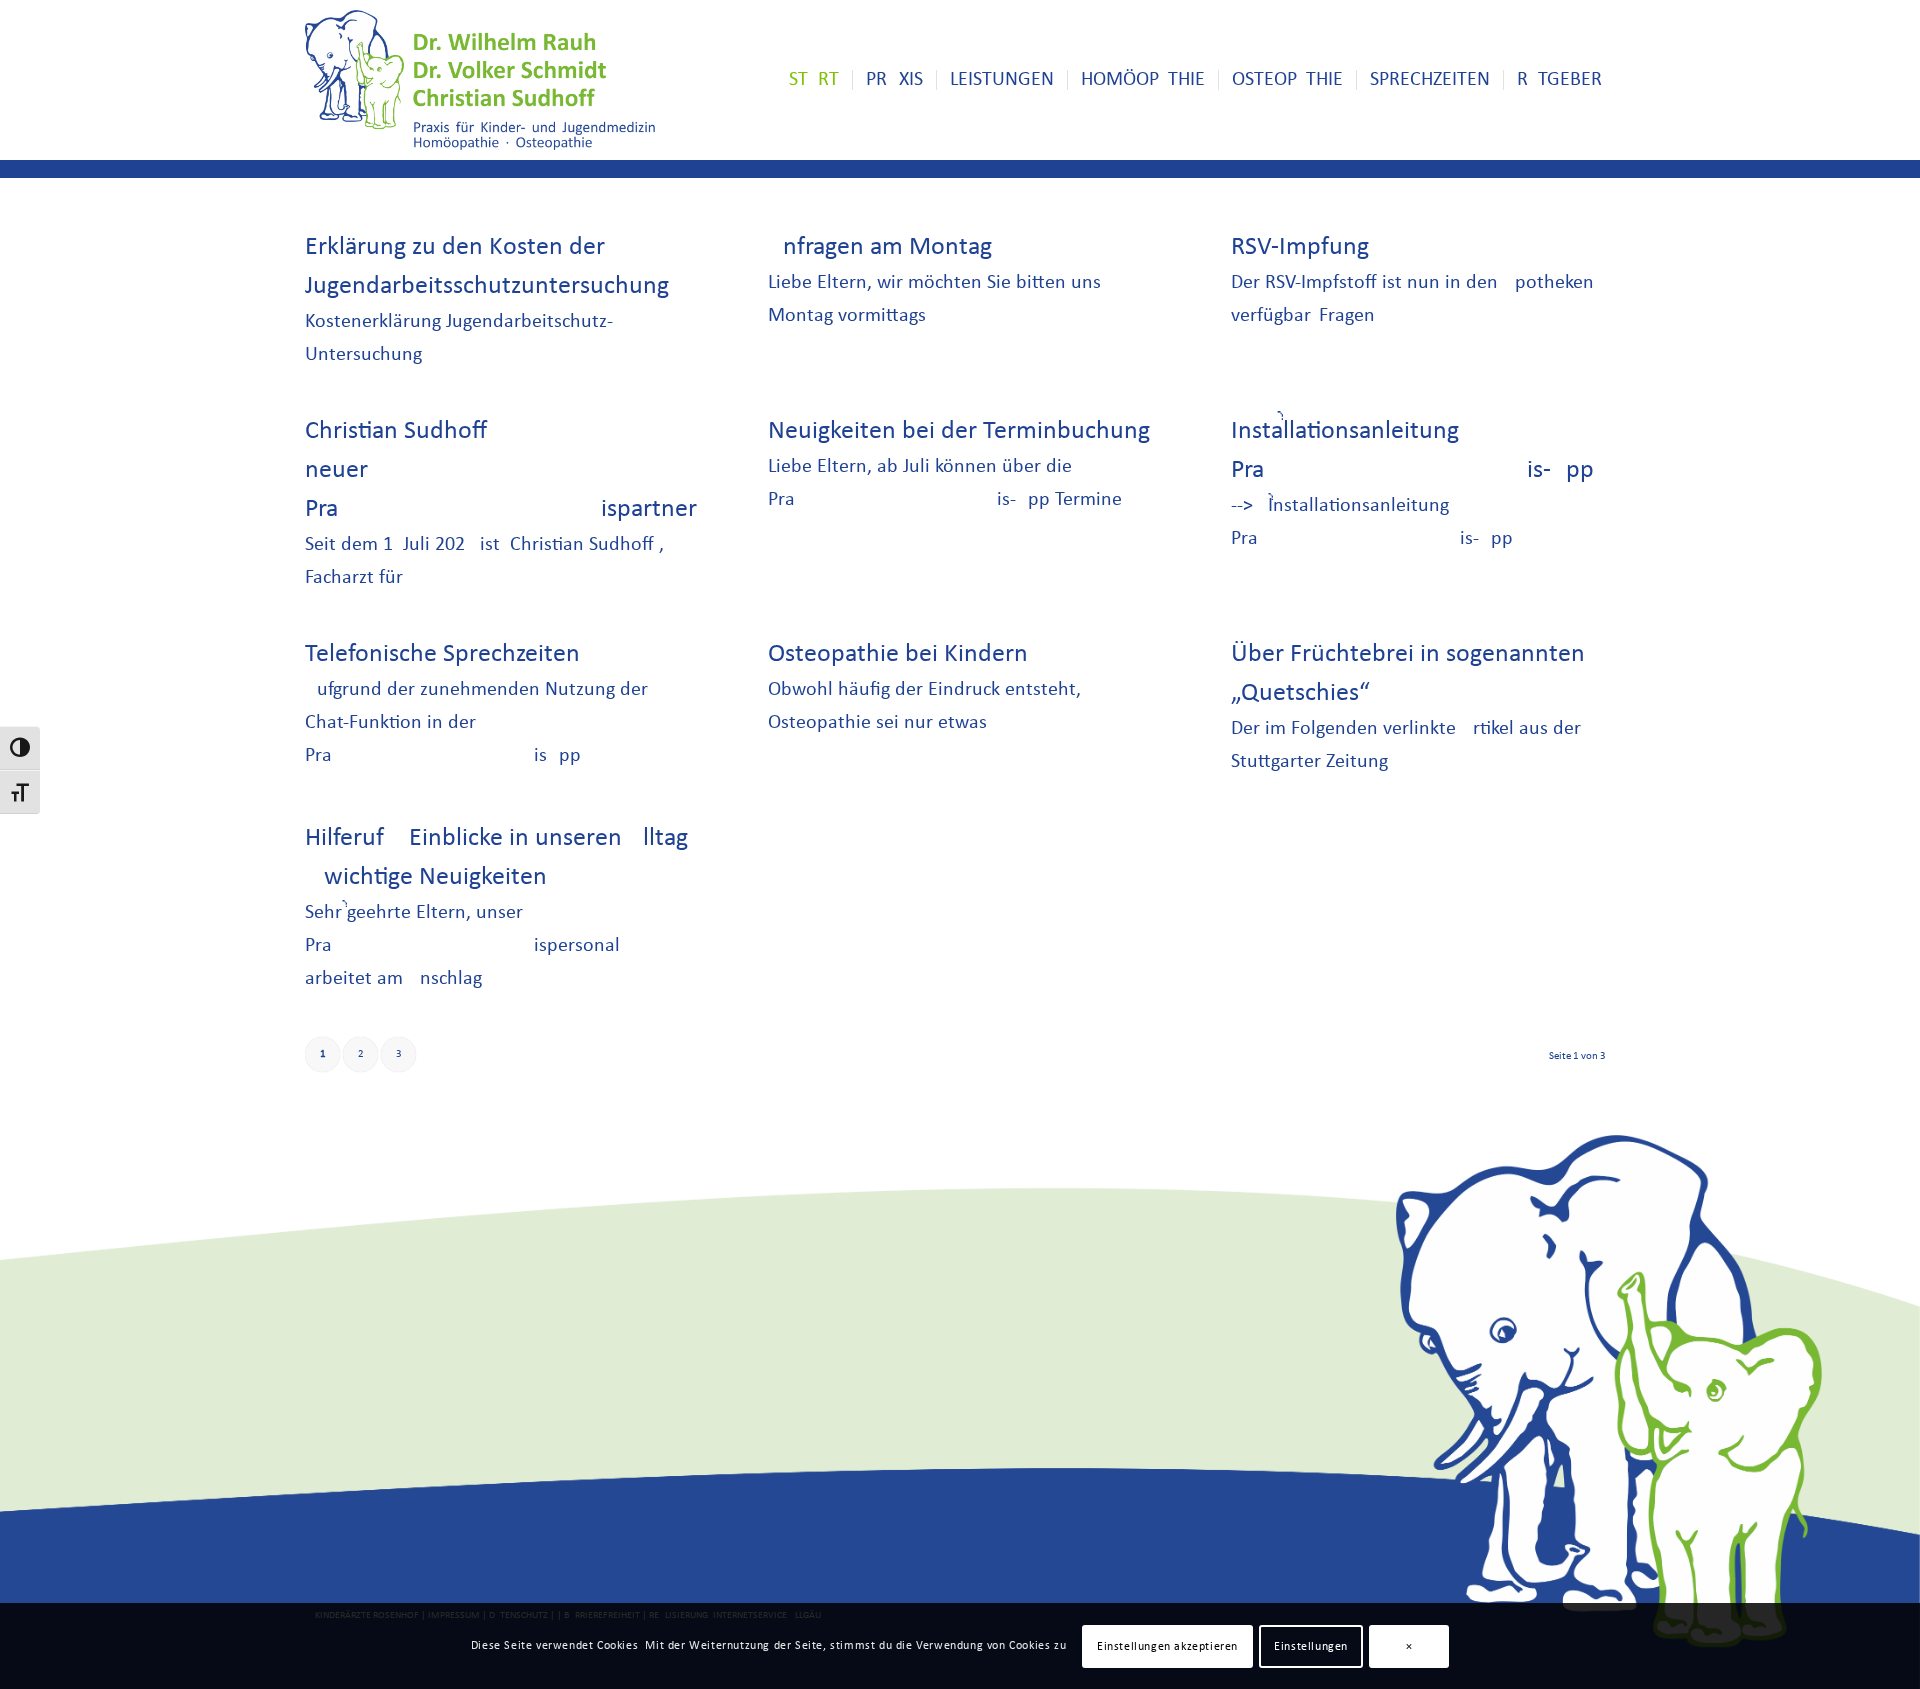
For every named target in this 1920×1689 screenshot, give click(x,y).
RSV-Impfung (1300, 247)
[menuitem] (814, 80)
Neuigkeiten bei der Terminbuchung (959, 431)
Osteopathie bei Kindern (898, 654)
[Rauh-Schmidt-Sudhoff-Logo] (480, 80)
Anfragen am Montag (880, 247)
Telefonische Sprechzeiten (442, 654)
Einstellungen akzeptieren (1167, 1646)
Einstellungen (1311, 1646)
